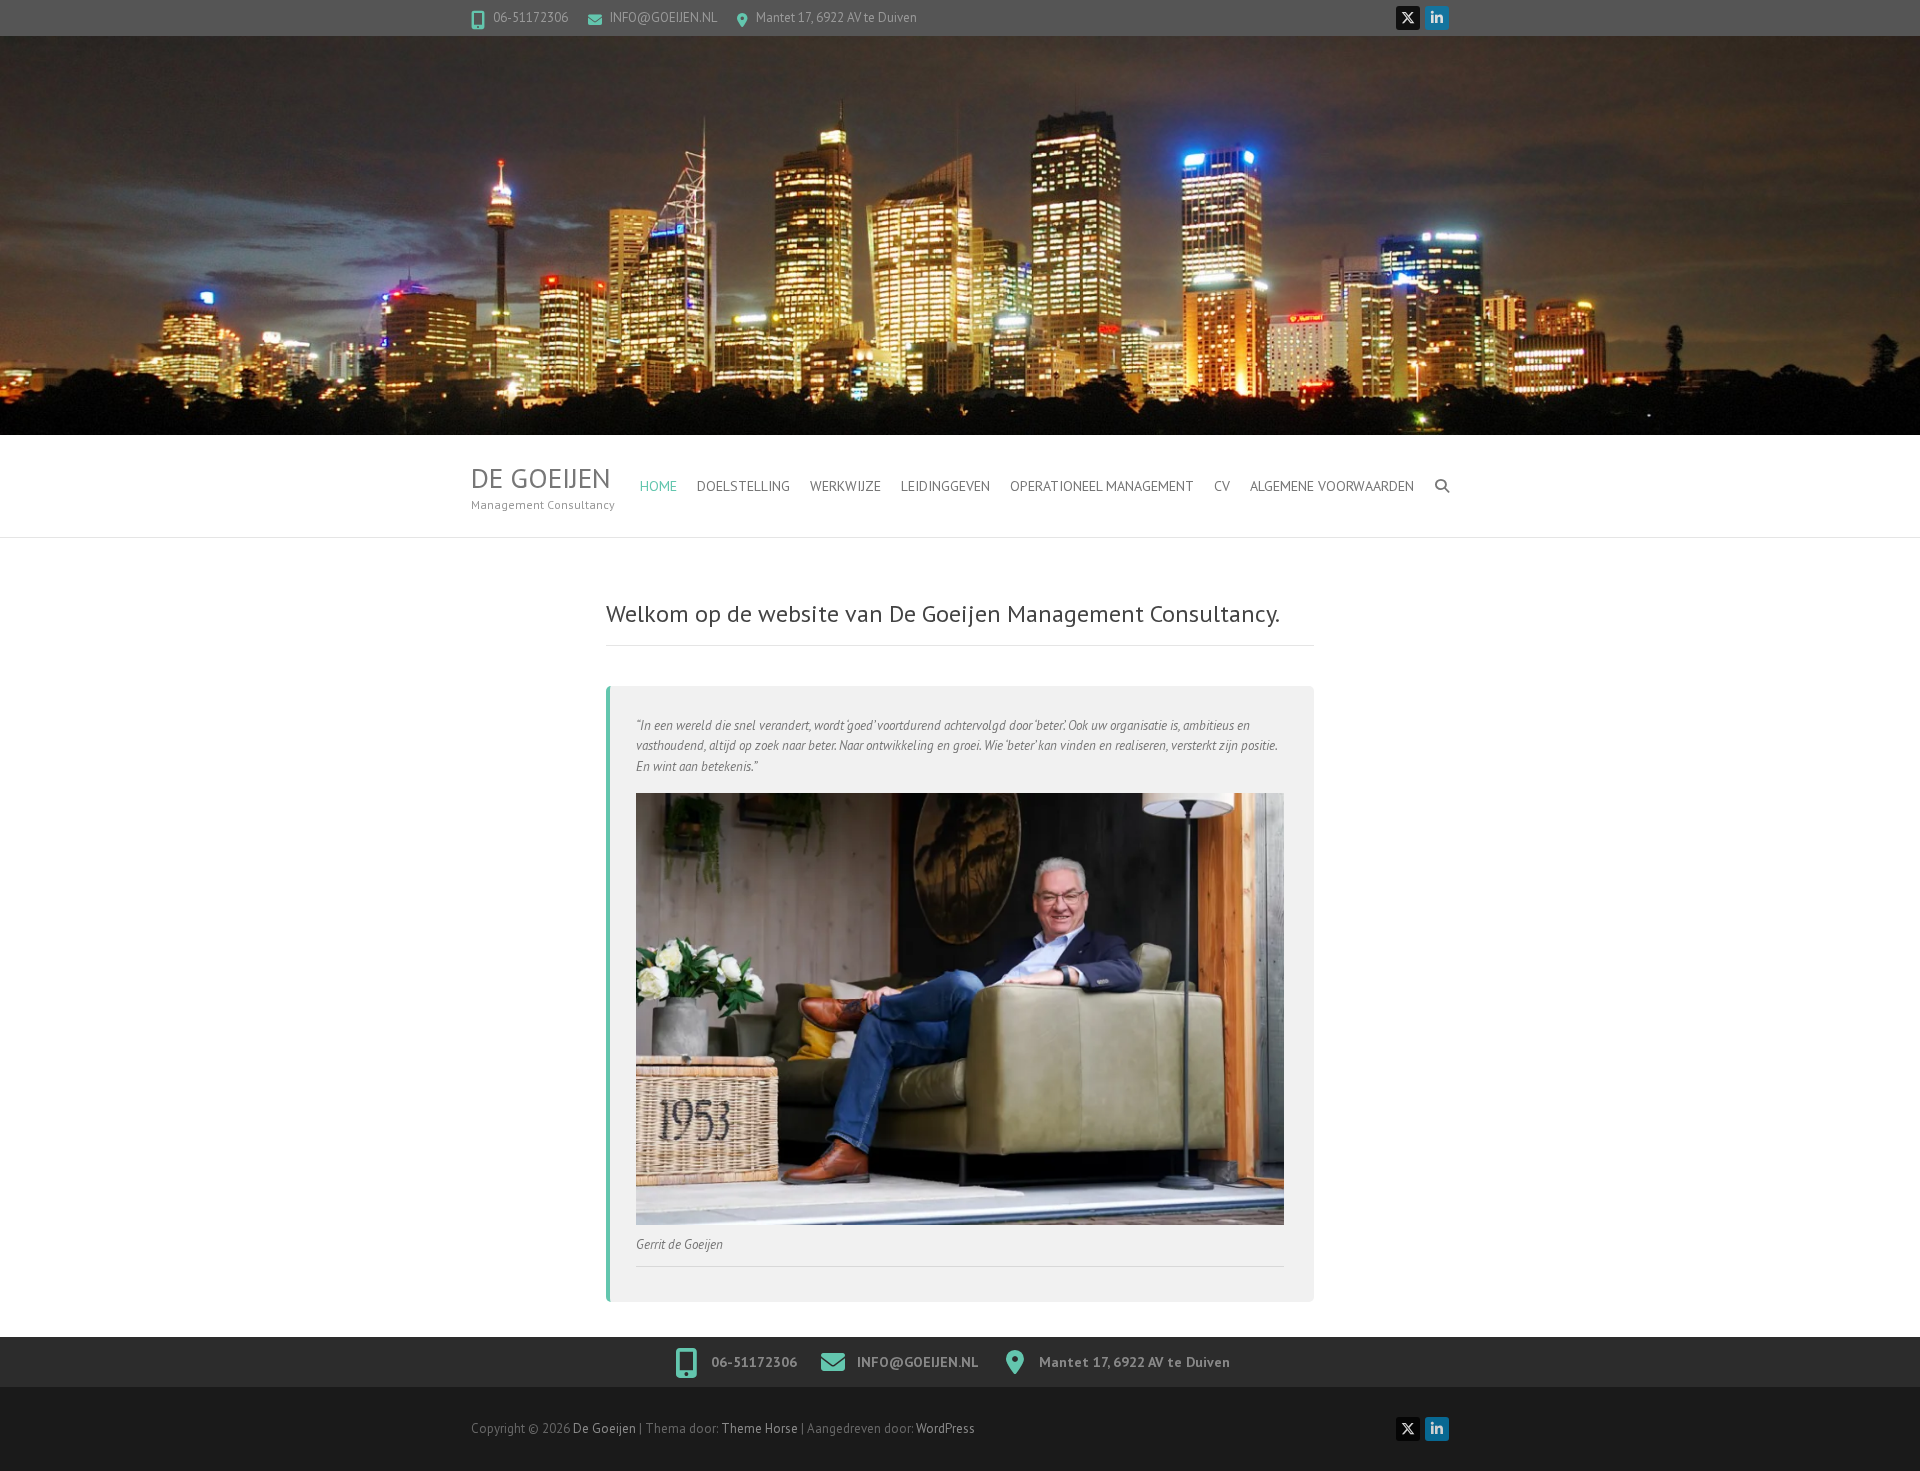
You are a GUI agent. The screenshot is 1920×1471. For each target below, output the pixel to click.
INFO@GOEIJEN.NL (663, 17)
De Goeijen (541, 478)
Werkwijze (845, 486)
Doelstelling (743, 486)
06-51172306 (530, 17)
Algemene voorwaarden (1332, 486)
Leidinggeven (945, 486)
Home (658, 486)
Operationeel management (1102, 486)
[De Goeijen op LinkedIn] (1437, 18)
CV (1222, 486)
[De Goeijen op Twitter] (1408, 18)
